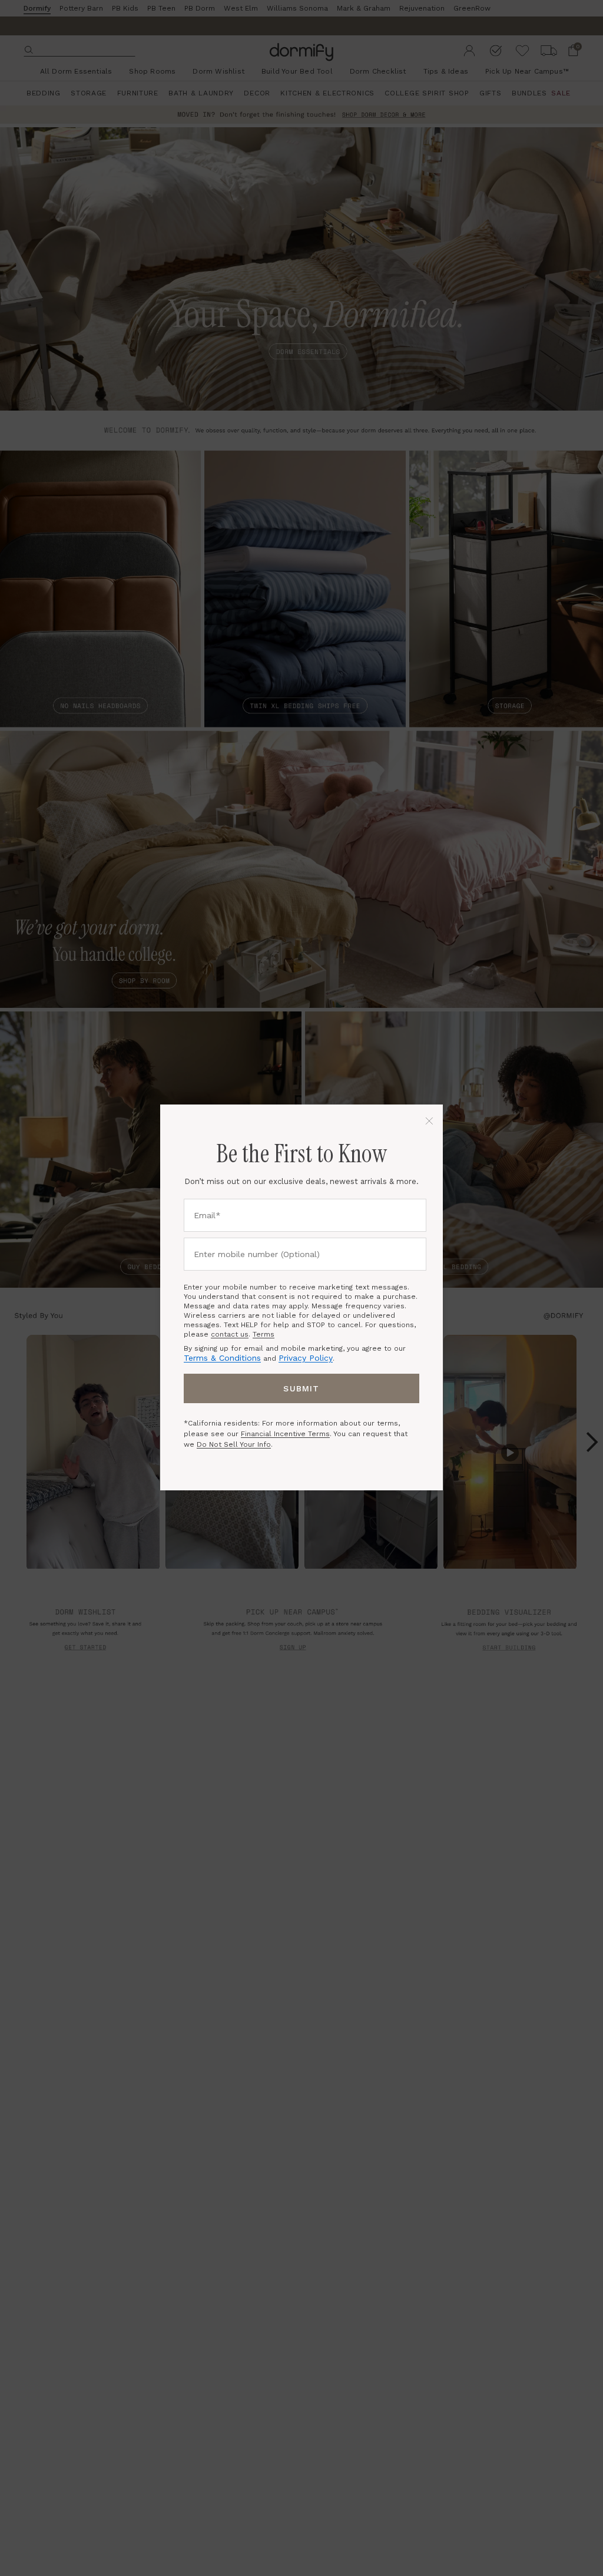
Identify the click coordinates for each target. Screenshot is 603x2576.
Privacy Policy (306, 1358)
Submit (301, 1388)
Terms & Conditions (222, 1358)
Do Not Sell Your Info (234, 1444)
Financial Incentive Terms (285, 1434)
